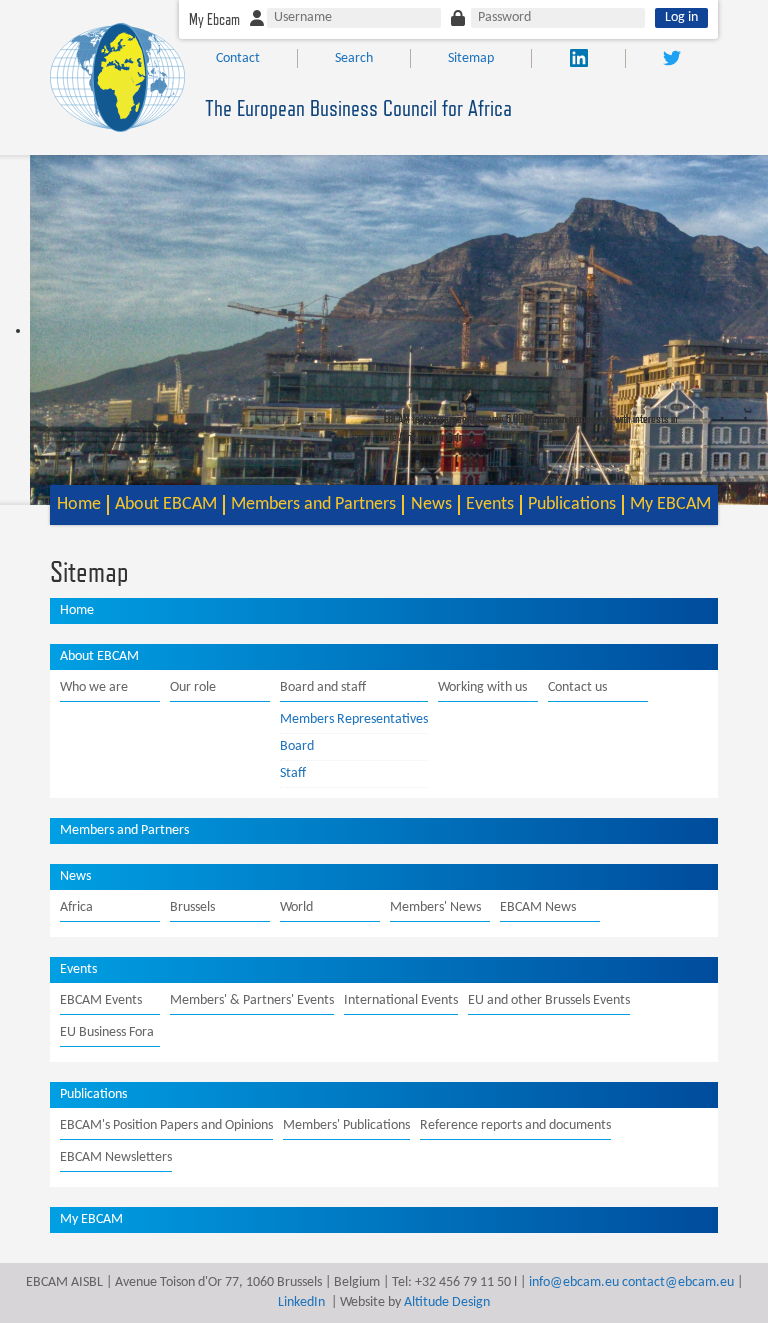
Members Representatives (354, 719)
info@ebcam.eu (574, 1282)
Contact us (577, 687)
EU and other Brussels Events (549, 1000)
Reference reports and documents (515, 1125)
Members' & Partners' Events (252, 1000)
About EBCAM (166, 504)
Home (79, 504)
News (431, 504)
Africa (76, 907)
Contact (238, 58)
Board (297, 746)
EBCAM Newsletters (116, 1157)
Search (354, 58)
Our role (193, 687)
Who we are (94, 687)
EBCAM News (538, 907)
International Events (401, 1000)
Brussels (192, 907)
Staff (293, 773)
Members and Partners (313, 504)
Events (490, 504)
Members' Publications (346, 1125)
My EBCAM (670, 504)
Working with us (482, 687)
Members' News (435, 907)
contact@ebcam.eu (678, 1282)
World (296, 907)
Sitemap (471, 58)
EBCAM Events (101, 1000)
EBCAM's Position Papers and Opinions (166, 1125)
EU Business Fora (107, 1032)
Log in (681, 17)
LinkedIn (301, 1302)
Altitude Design (447, 1302)
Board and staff (323, 687)
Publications (572, 504)
